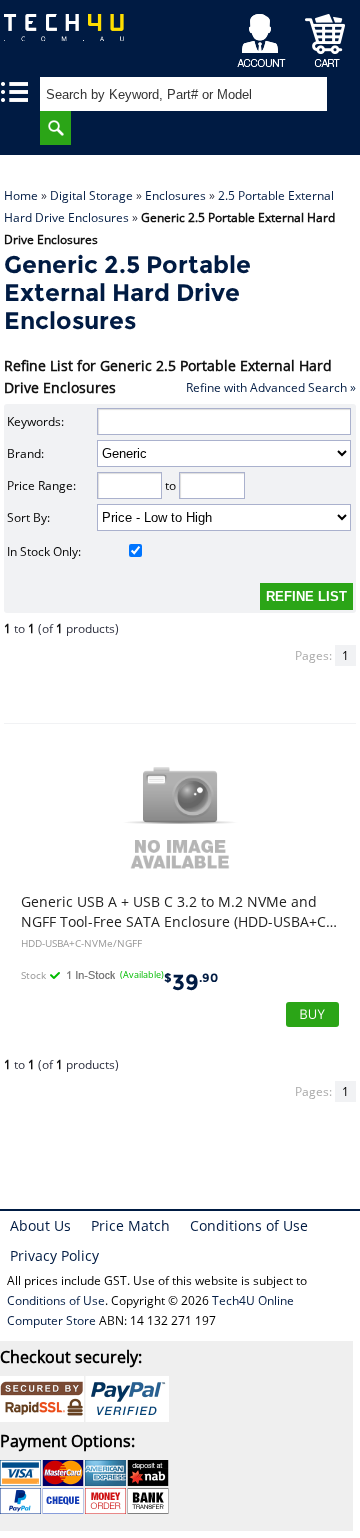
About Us (40, 1225)
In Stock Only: (44, 551)
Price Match (130, 1225)
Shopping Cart (325, 35)
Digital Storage (91, 195)
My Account (264, 35)
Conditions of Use (249, 1225)
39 (191, 982)
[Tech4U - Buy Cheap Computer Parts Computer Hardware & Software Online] (65, 34)
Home (21, 195)
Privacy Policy (54, 1255)
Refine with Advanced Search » (271, 387)
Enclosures (175, 195)
